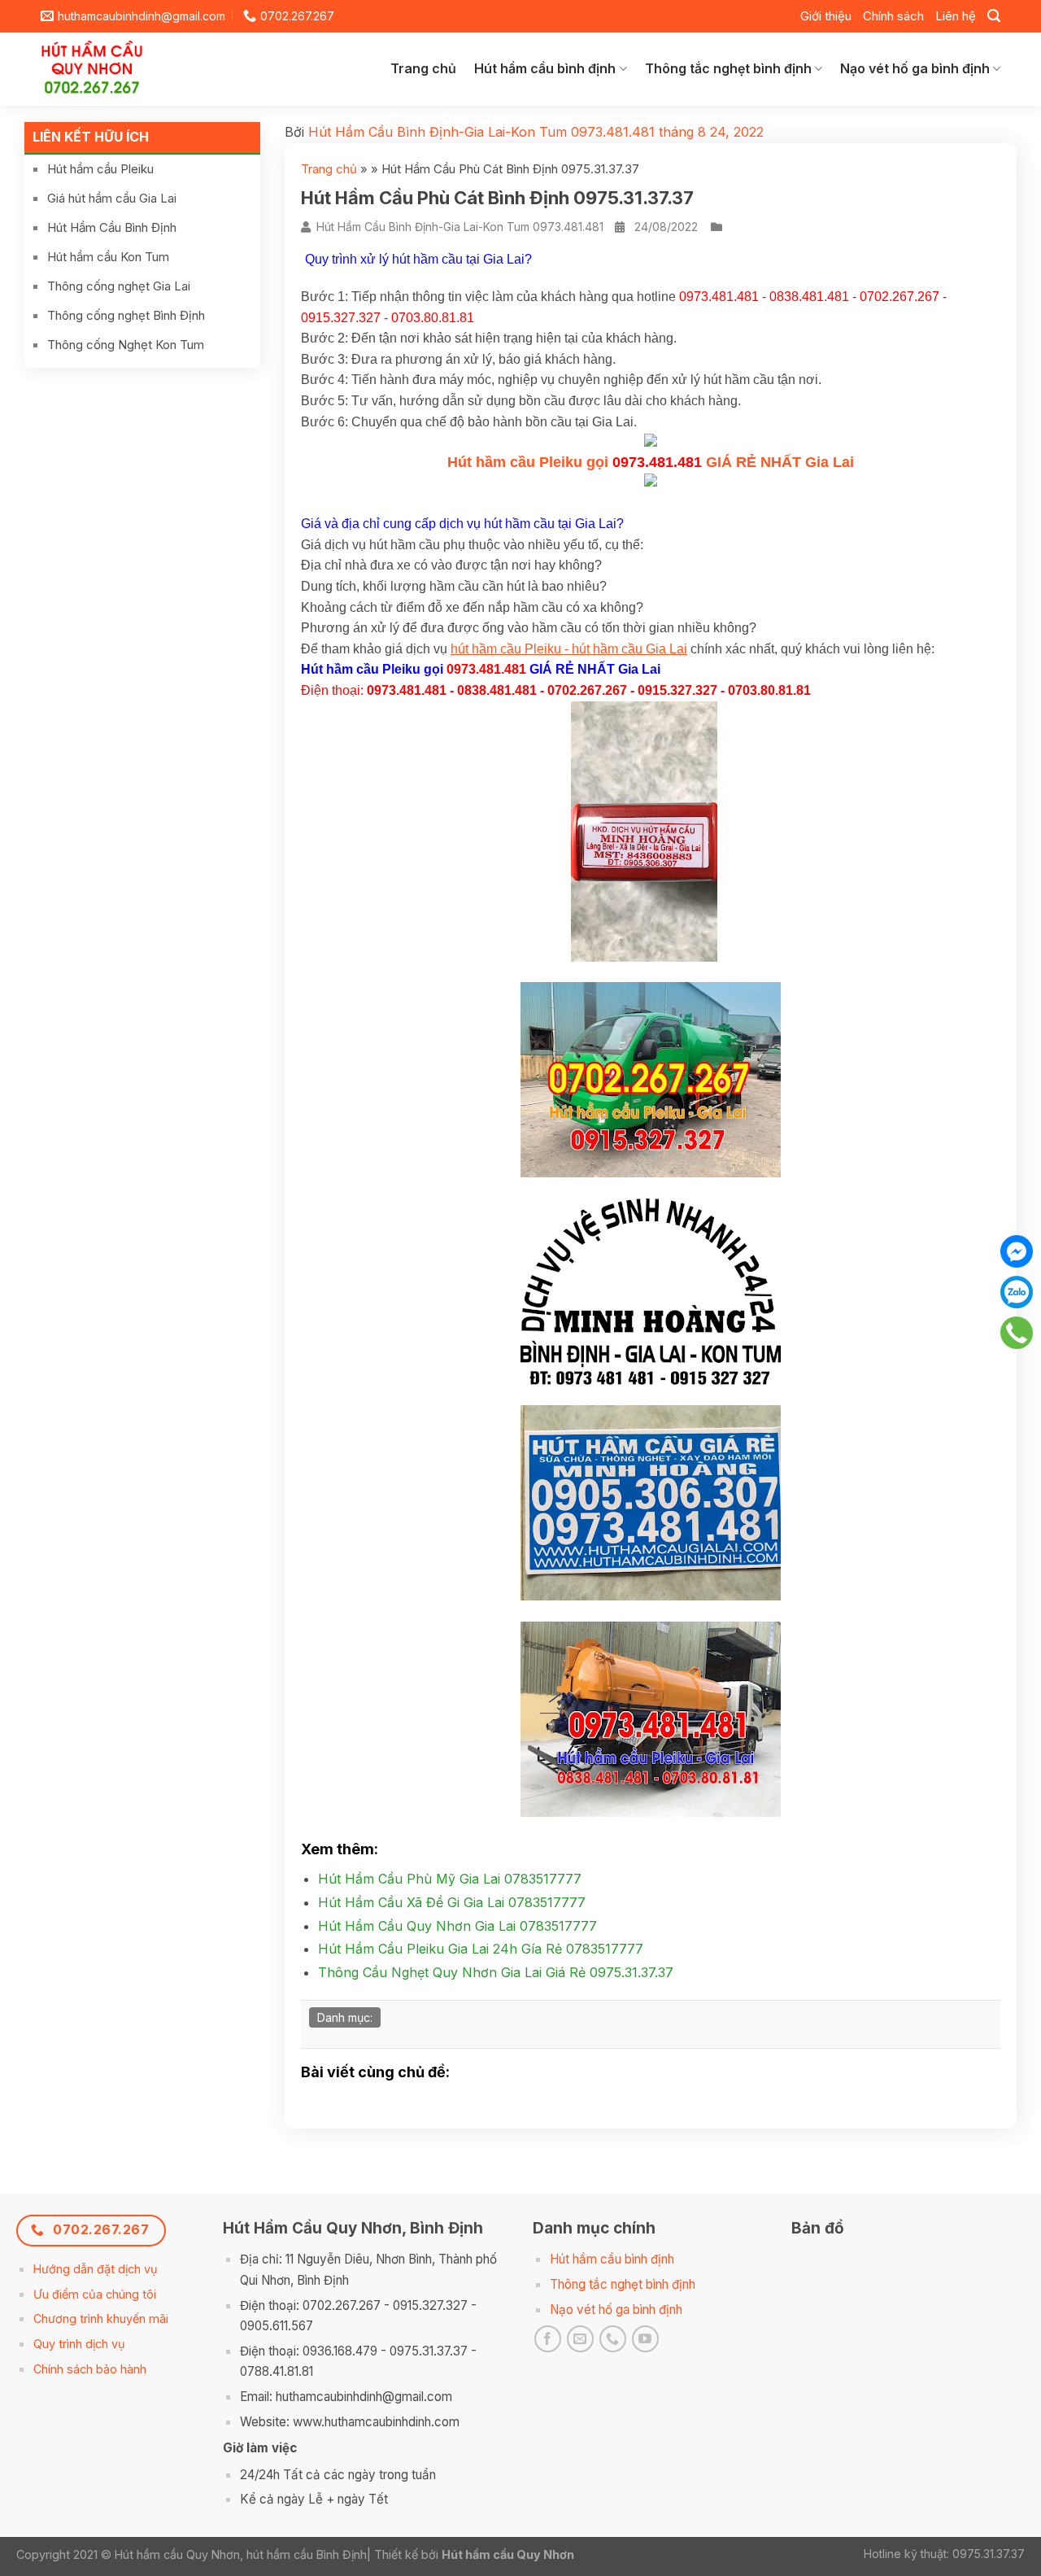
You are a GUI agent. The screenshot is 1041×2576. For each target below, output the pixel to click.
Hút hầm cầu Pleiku (100, 169)
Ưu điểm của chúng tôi (95, 2294)
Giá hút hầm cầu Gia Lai (112, 198)
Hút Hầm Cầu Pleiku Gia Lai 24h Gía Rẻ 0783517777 (481, 1949)
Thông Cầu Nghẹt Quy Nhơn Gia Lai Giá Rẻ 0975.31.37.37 (496, 1972)
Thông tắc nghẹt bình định (728, 68)
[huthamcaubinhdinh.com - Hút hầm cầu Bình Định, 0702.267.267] (105, 69)
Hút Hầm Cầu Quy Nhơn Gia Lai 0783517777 (457, 1926)
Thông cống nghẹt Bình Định (126, 315)
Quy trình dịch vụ (79, 2344)
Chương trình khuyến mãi (101, 2318)
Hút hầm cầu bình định (545, 68)
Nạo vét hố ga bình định (915, 68)
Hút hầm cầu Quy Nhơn (508, 2554)
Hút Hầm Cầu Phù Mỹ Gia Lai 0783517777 (450, 1879)
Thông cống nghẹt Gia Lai (119, 286)
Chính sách (893, 16)
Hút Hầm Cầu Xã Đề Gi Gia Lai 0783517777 (452, 1902)
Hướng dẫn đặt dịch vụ (96, 2269)
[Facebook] (1017, 1251)
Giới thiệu (826, 16)
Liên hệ (956, 16)
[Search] (994, 16)
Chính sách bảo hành (90, 2369)
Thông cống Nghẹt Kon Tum (126, 345)
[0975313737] (1017, 1333)
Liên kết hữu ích (91, 137)
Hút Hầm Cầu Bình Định (112, 227)
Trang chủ (423, 68)
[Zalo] (1017, 1292)
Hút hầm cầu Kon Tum (108, 257)
